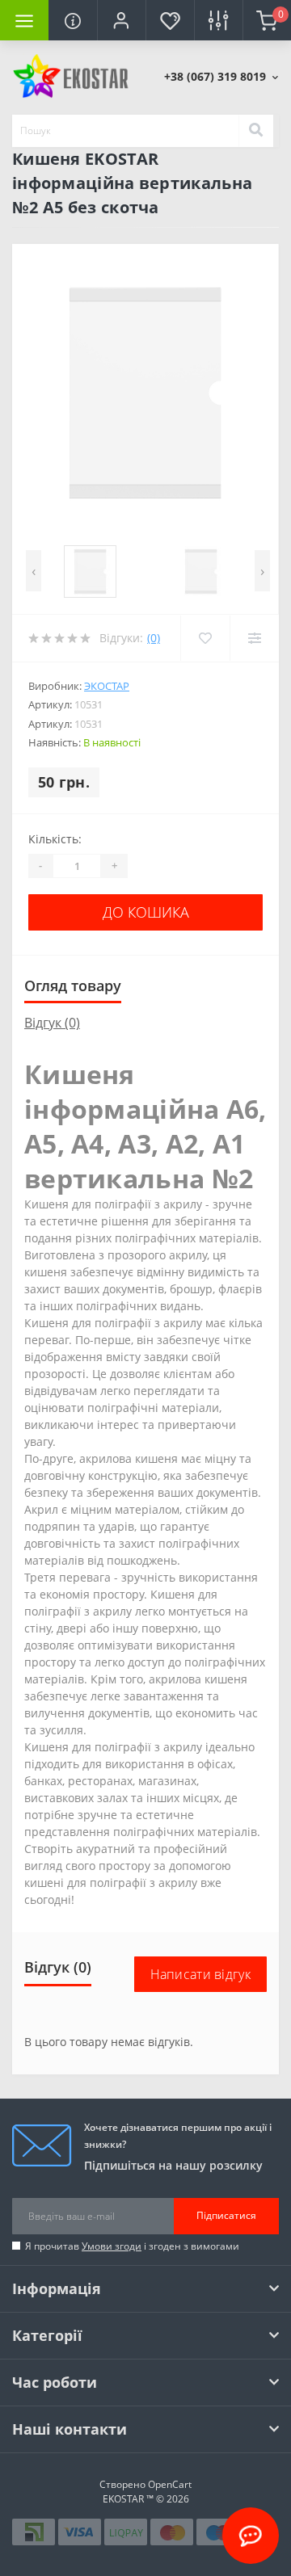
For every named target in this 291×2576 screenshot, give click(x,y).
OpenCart (170, 2484)
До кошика (146, 912)
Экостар (107, 686)
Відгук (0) (52, 1023)
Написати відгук (201, 1974)
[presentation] (34, 571)
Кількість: (55, 839)
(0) (154, 638)
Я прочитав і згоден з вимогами (132, 2246)
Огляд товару (73, 985)
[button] (121, 20)
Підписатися (226, 2215)
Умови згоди (112, 2246)
